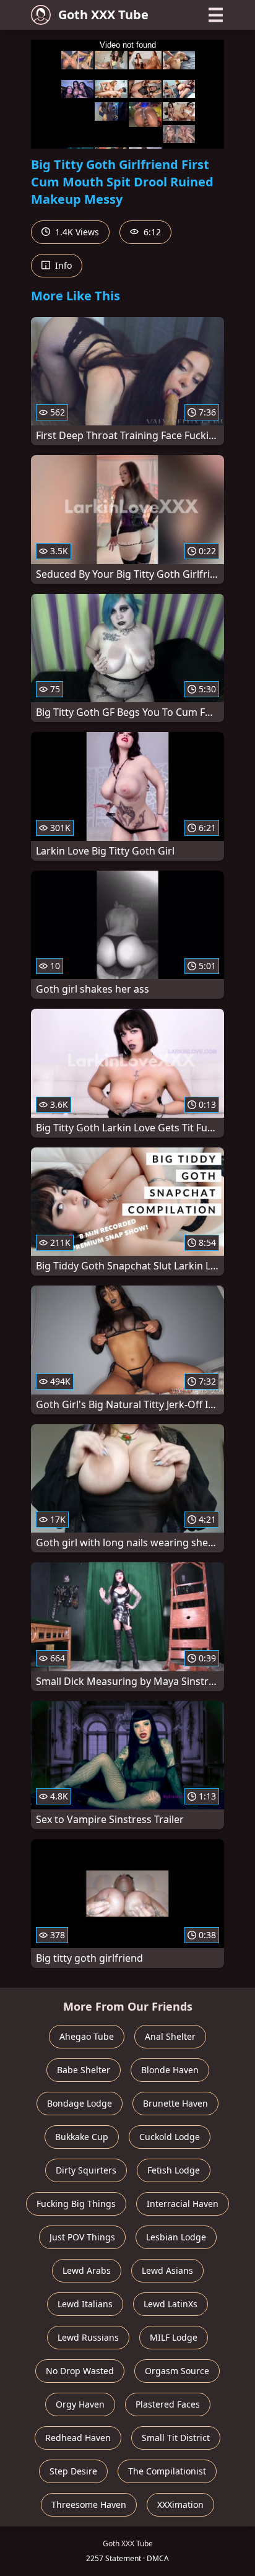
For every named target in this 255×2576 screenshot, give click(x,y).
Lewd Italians (85, 2304)
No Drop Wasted (80, 2371)
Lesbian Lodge (176, 2237)
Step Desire (73, 2471)
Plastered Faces (168, 2404)
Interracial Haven (183, 2204)
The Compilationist (167, 2471)
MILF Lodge (174, 2337)
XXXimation (180, 2504)
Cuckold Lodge (170, 2137)
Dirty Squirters (86, 2170)
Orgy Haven (80, 2404)
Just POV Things (82, 2237)
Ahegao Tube (87, 2036)
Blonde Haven (170, 2070)
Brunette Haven (175, 2103)
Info (62, 265)
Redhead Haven (78, 2438)
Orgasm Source (177, 2371)
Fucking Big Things (76, 2204)
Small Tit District (176, 2438)
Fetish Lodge (174, 2170)
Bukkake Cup (82, 2137)
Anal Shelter (170, 2036)
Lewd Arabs (87, 2270)
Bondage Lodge (80, 2103)
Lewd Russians (88, 2337)
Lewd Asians (167, 2270)
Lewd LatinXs (171, 2304)
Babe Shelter (84, 2070)
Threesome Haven (89, 2504)
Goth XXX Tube (103, 15)
